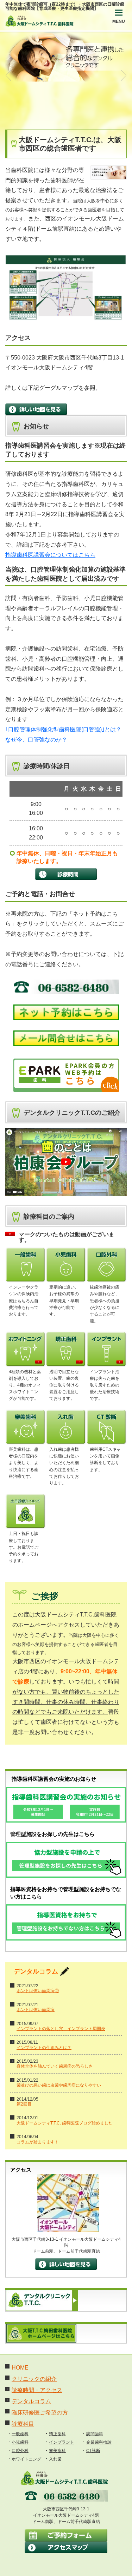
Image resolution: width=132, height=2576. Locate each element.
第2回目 (24, 2104)
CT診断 (93, 2451)
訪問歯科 (95, 2434)
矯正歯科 (57, 2434)
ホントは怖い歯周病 (36, 2010)
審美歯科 (57, 2451)
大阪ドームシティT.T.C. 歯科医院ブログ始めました (65, 2123)
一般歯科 (20, 2434)
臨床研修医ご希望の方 (40, 2413)
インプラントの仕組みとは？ (44, 2048)
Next (123, 75)
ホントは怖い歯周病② (38, 1991)
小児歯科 (20, 2442)
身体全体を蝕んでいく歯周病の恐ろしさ (55, 2066)
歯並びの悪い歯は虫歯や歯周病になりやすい (59, 2085)
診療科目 (23, 2424)
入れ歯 (55, 2459)
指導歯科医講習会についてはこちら (50, 555)
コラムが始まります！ (38, 2142)
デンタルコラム (31, 2401)
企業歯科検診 (99, 2442)
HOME (20, 2368)
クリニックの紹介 (34, 2379)
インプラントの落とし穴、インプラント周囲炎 (61, 2029)
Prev (9, 75)
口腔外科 (20, 2451)
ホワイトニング (26, 2459)
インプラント (62, 2442)
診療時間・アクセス (37, 2390)
